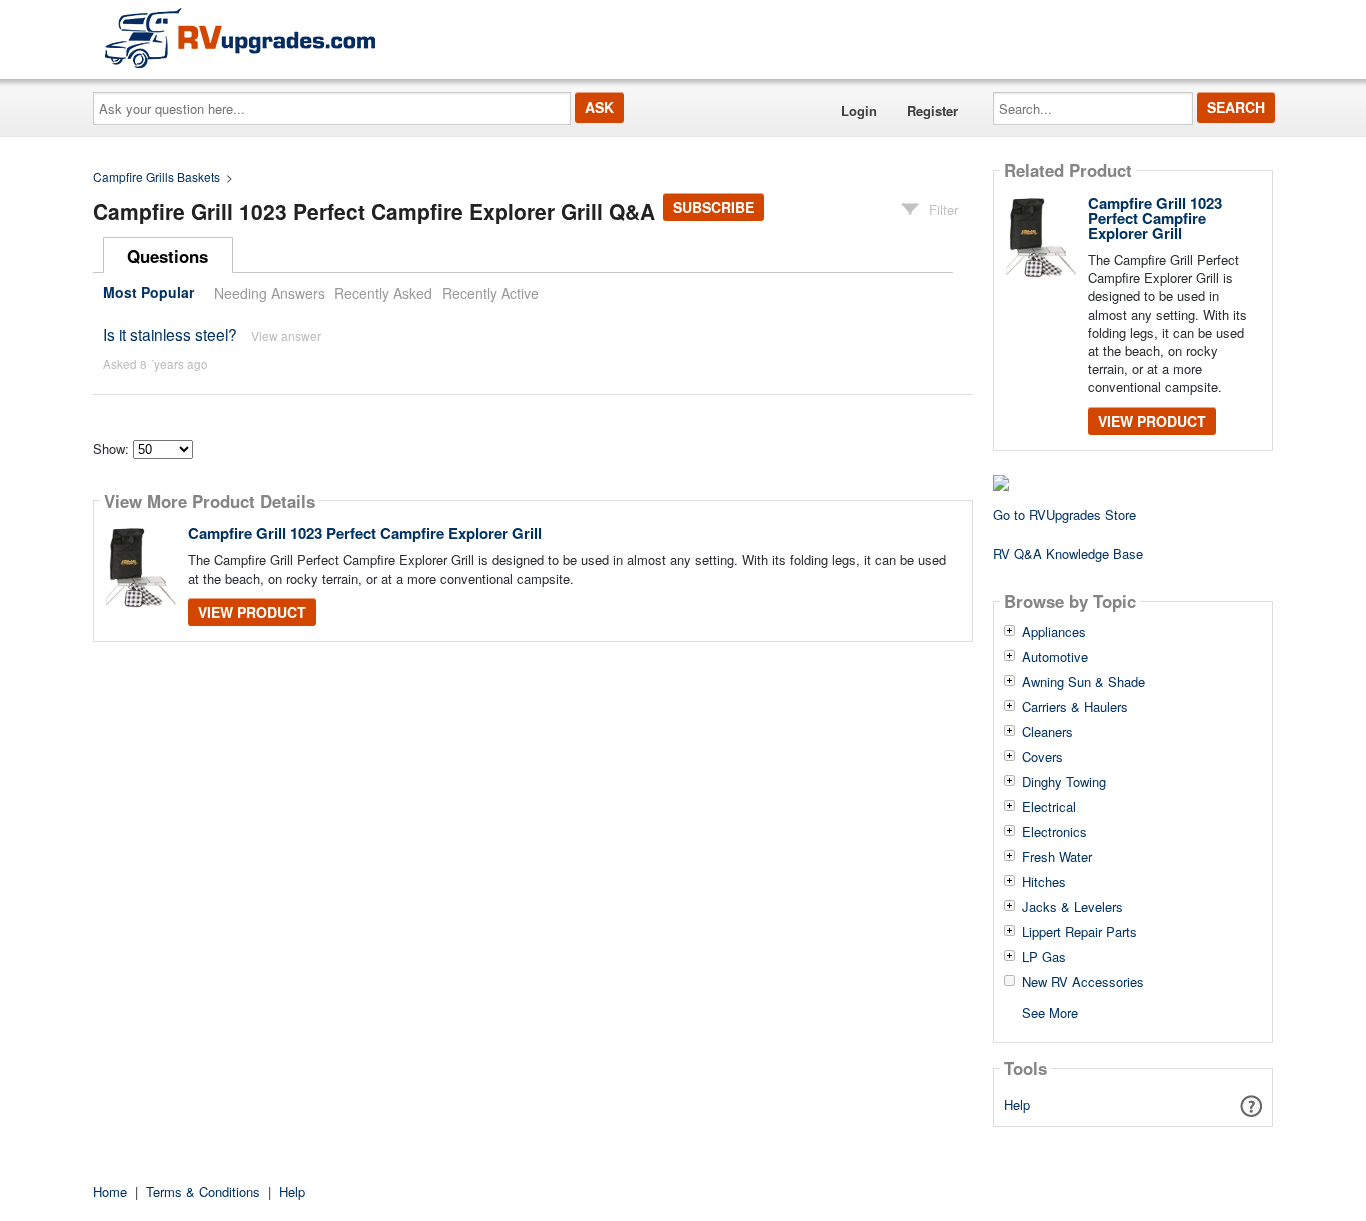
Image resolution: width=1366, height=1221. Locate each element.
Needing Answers (269, 293)
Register (932, 110)
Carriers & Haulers (1075, 707)
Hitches (1044, 882)
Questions (167, 256)
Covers (1042, 757)
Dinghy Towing (1064, 782)
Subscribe (713, 207)
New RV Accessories (1083, 982)
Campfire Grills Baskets (156, 176)
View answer (286, 335)
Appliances (1054, 632)
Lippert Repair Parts (1079, 932)
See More (1050, 1011)
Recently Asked (383, 293)
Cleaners (1047, 732)
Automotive (1055, 657)
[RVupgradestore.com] (240, 37)
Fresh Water (1057, 857)
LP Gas (1044, 957)
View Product (252, 612)
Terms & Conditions (203, 1191)
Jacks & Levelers (1072, 907)
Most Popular (148, 293)
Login (859, 110)
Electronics (1054, 832)
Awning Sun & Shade (1083, 682)
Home (110, 1191)
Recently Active (490, 293)
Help (1017, 1104)
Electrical (1049, 807)
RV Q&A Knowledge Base (1068, 553)
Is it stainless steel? (170, 334)
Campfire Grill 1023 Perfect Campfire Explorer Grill (365, 533)
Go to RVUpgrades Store (1064, 514)
